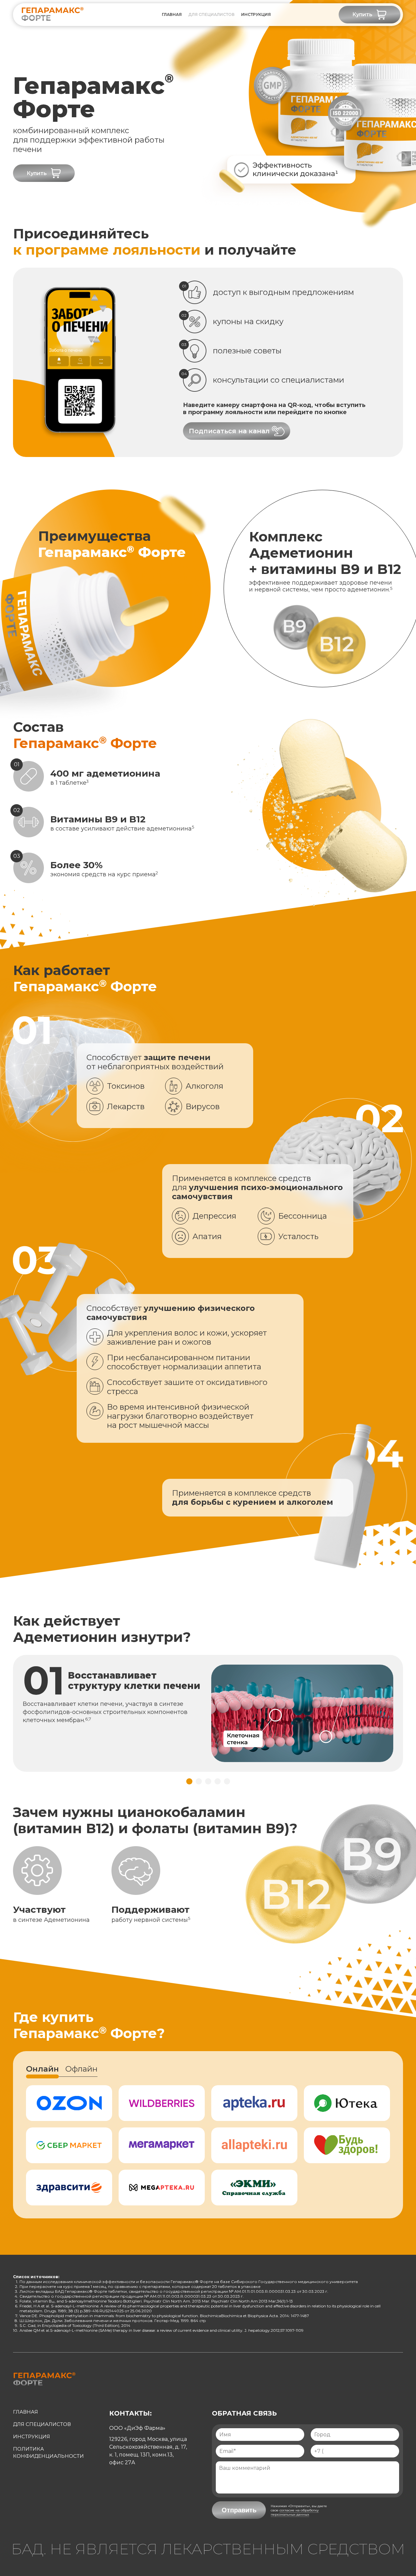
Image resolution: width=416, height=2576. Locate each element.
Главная (172, 14)
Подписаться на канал (229, 431)
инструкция (256, 14)
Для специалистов (211, 14)
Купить (362, 14)
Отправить (239, 2510)
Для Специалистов (42, 2424)
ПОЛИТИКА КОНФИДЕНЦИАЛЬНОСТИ (48, 2452)
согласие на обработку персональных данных (295, 2512)
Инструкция (32, 2436)
